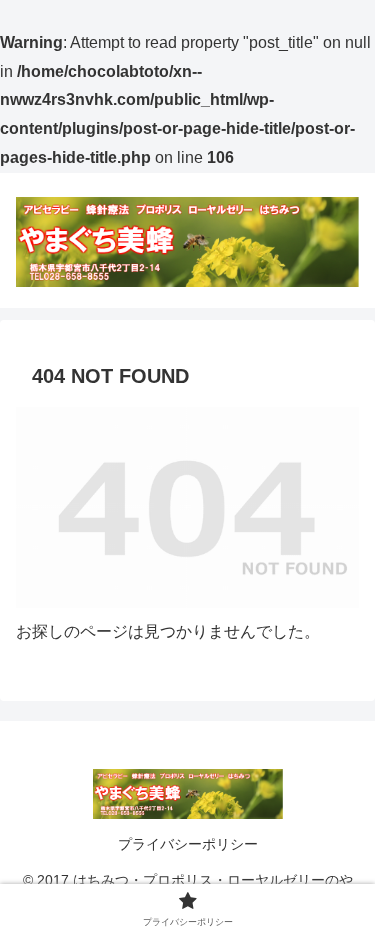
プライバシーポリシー (188, 844)
